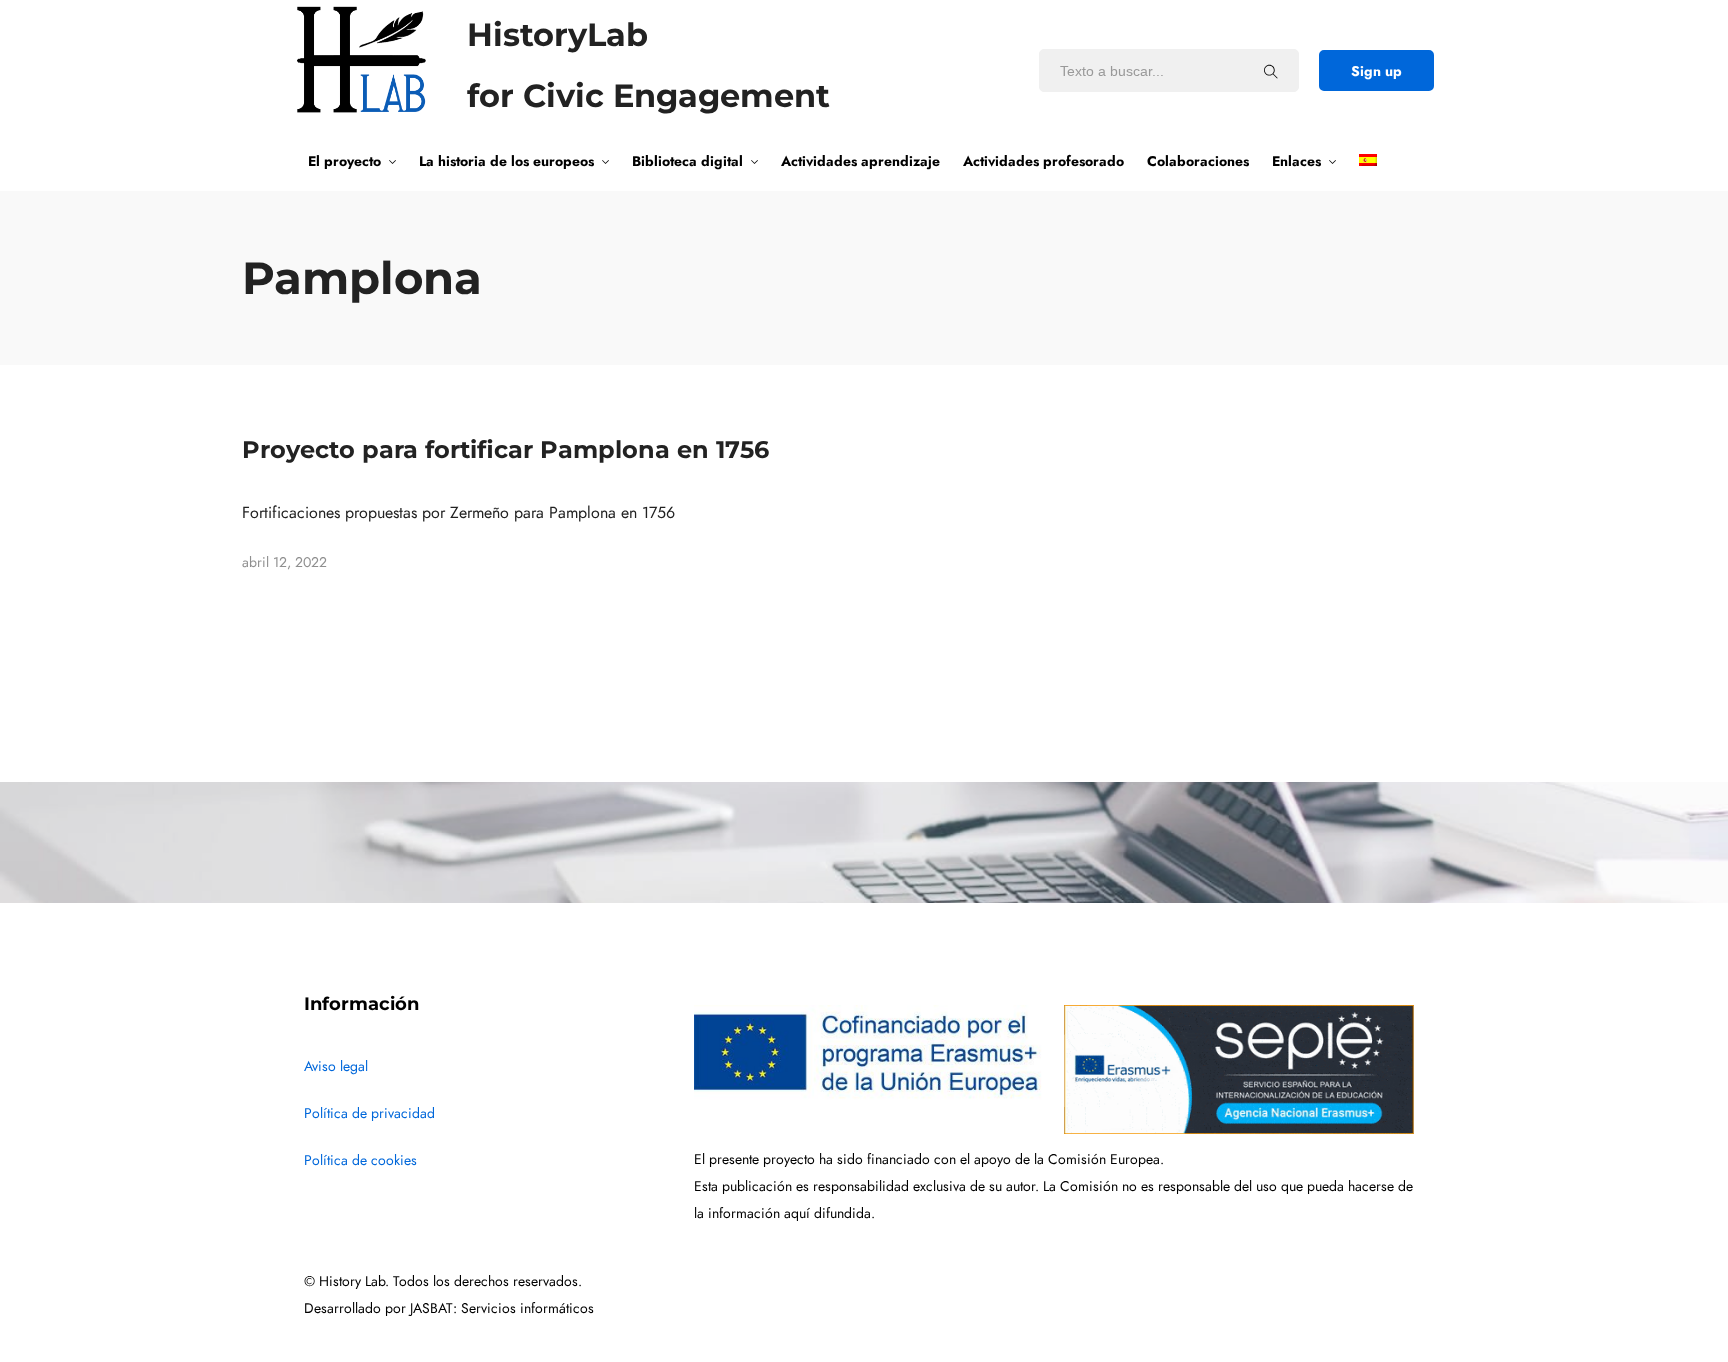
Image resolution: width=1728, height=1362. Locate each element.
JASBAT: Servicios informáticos (502, 1308)
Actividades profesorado (1043, 161)
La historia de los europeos (506, 161)
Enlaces (1296, 161)
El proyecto (344, 161)
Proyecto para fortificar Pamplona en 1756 (505, 449)
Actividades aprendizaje (860, 161)
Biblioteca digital (687, 161)
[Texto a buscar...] (1271, 71)
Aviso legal (336, 1066)
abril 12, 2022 (284, 562)
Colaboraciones (1198, 161)
